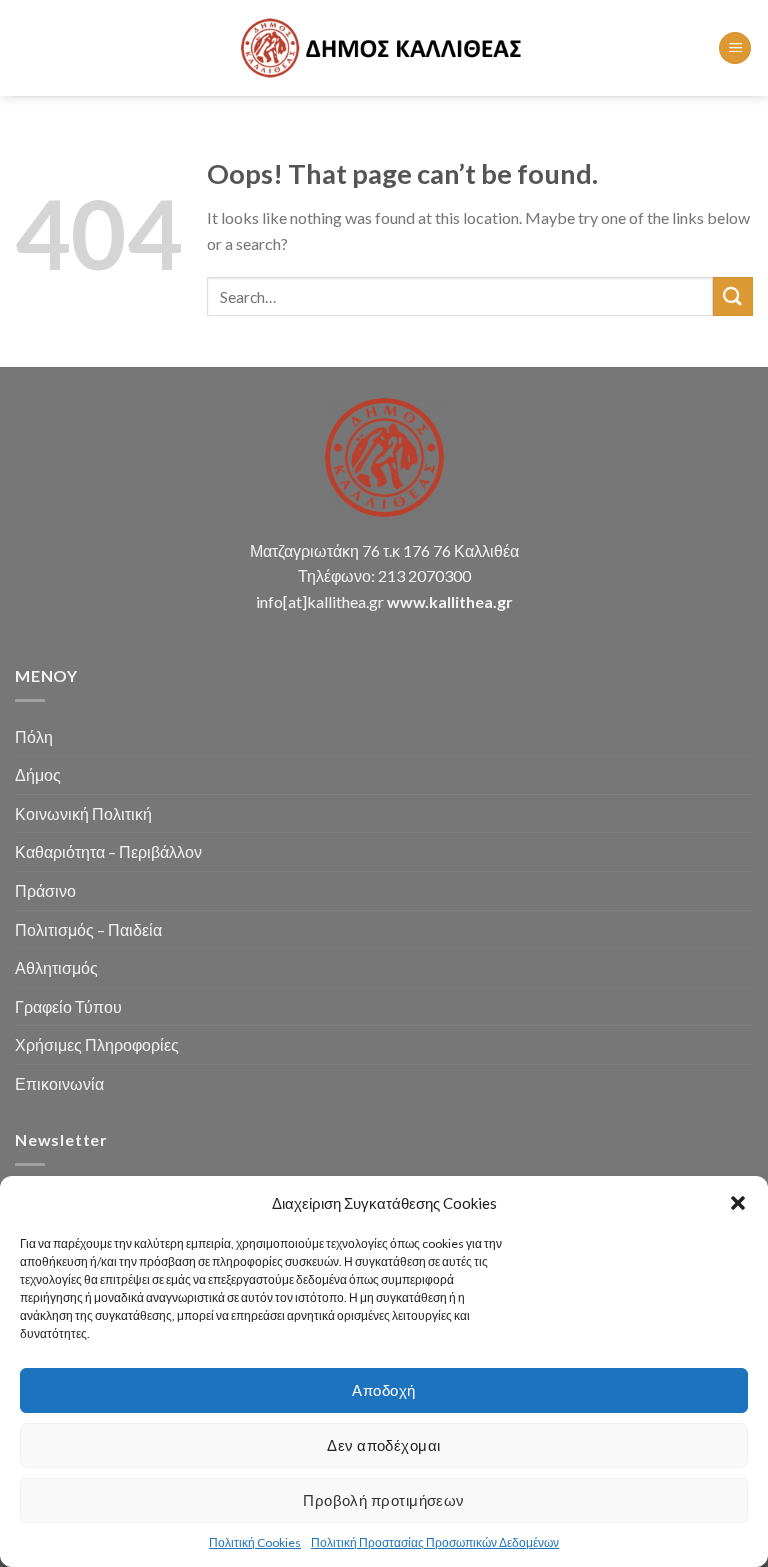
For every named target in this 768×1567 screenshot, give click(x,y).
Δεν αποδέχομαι (383, 1445)
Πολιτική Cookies (255, 1542)
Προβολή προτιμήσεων (384, 1500)
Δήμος (38, 774)
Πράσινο (45, 890)
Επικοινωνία (59, 1083)
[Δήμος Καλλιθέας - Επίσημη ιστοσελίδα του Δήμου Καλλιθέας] (384, 47)
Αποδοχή (383, 1390)
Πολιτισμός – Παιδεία (88, 929)
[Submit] (733, 296)
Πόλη (34, 736)
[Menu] (735, 48)
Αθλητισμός (56, 967)
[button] (738, 1203)
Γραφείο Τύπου (68, 1006)
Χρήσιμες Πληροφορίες (97, 1044)
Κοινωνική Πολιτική (83, 813)
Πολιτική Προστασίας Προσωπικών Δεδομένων (435, 1542)
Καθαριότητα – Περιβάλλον (108, 851)
